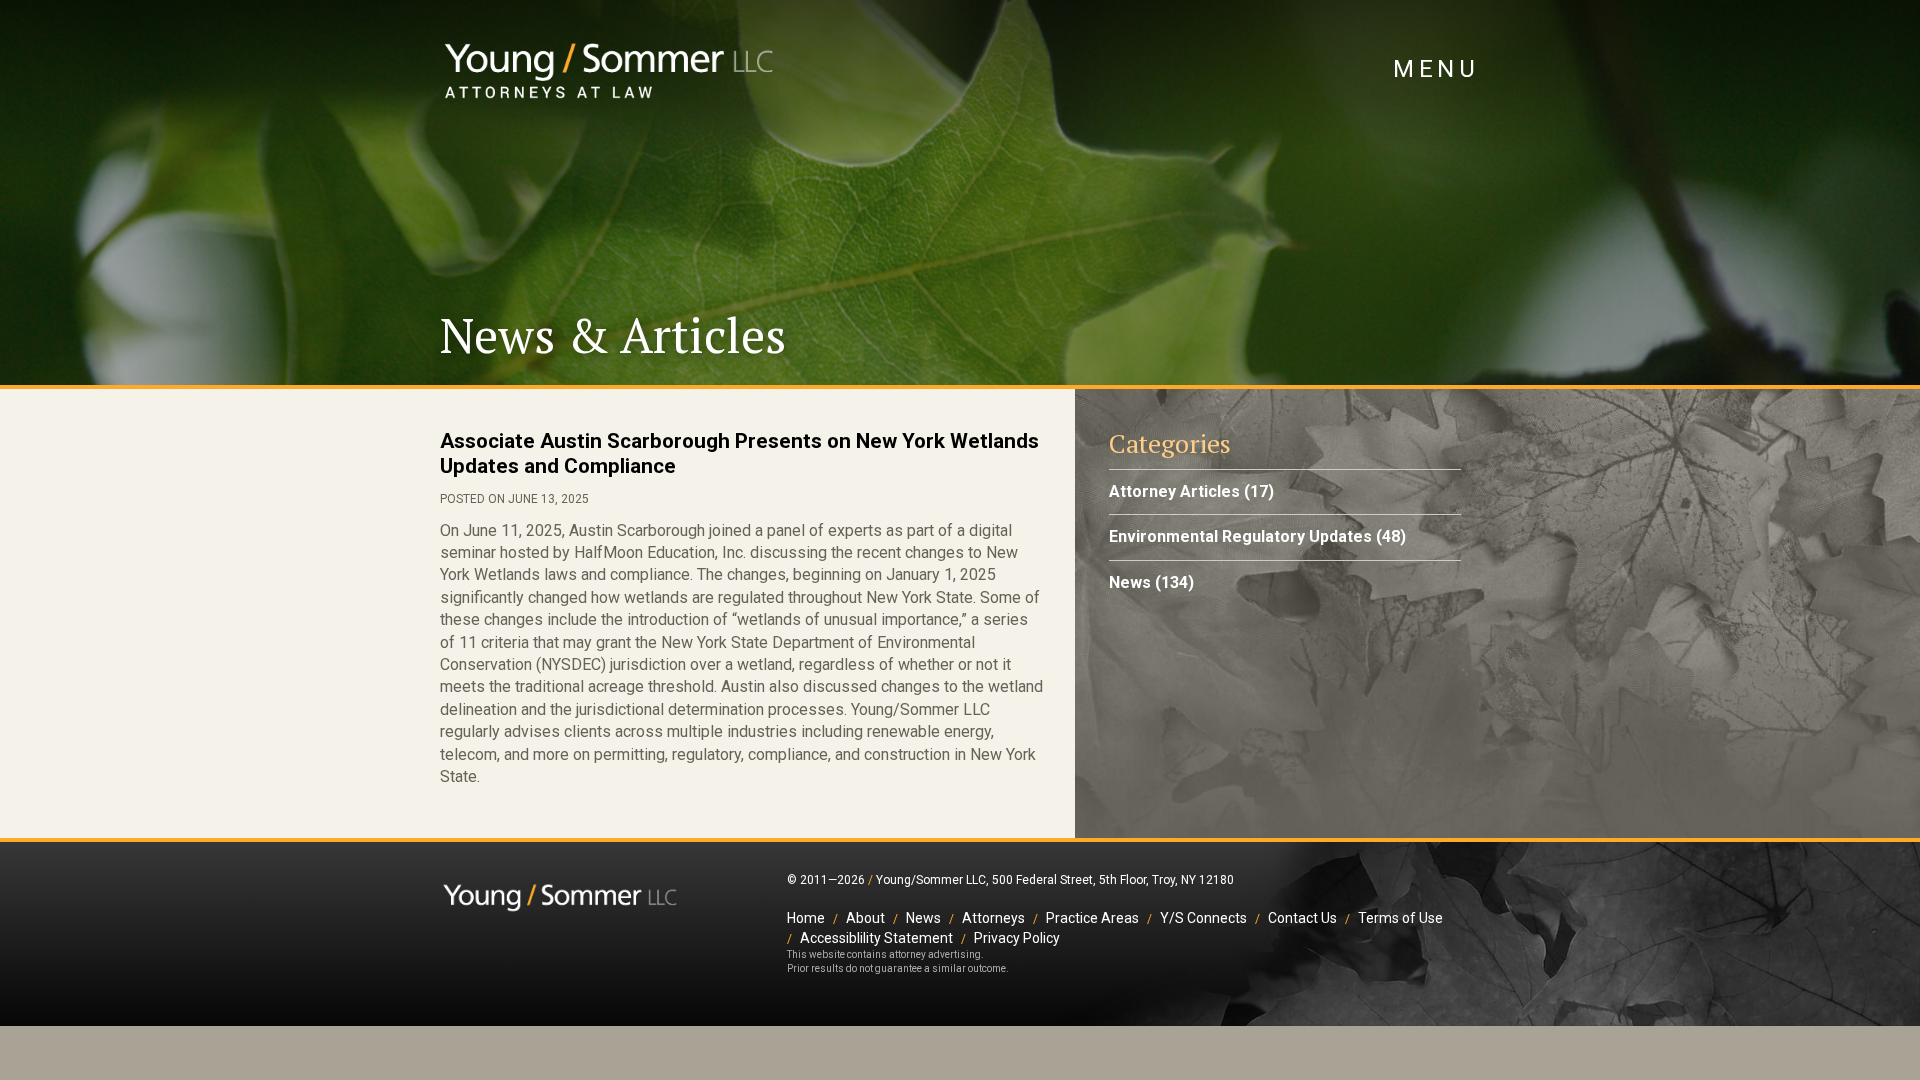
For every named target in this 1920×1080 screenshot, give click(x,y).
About (865, 918)
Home (806, 918)
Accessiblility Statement (876, 938)
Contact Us (1302, 918)
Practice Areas (1092, 918)
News (1130, 582)
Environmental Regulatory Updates (1240, 536)
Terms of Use (1400, 918)
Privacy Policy (1017, 938)
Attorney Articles (1174, 491)
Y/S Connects (1203, 918)
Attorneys (993, 918)
